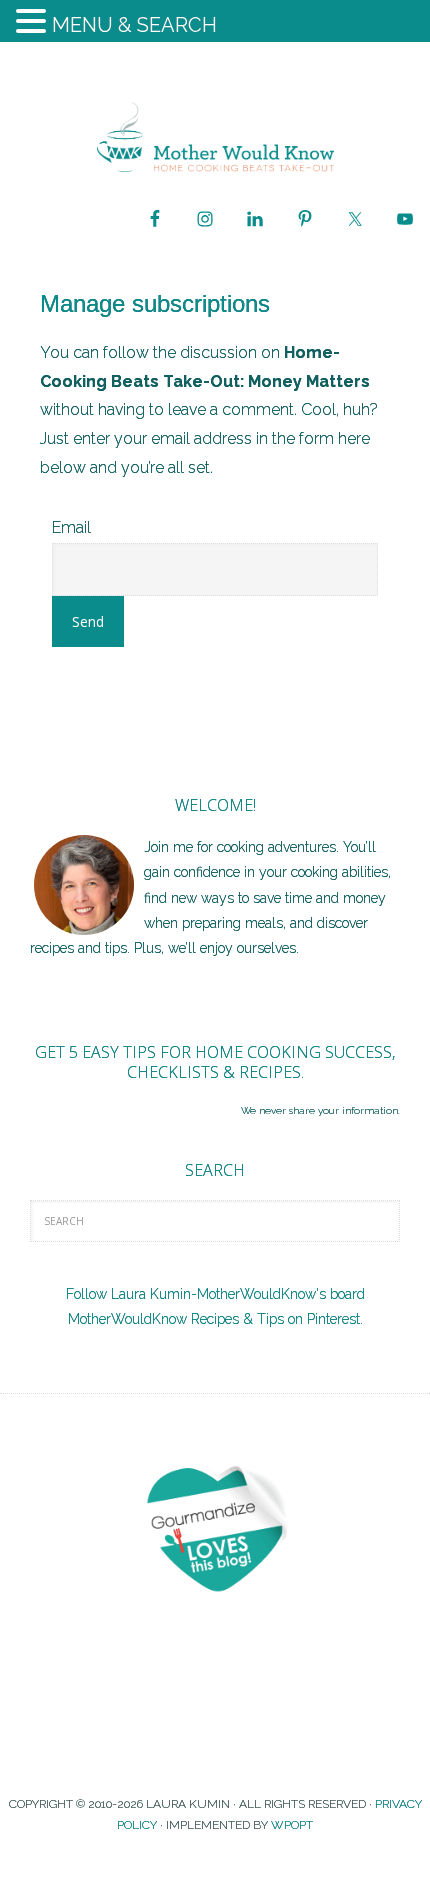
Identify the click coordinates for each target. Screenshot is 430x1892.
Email (71, 527)
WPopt (292, 1825)
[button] (34, 24)
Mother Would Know (215, 137)
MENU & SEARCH (134, 25)
